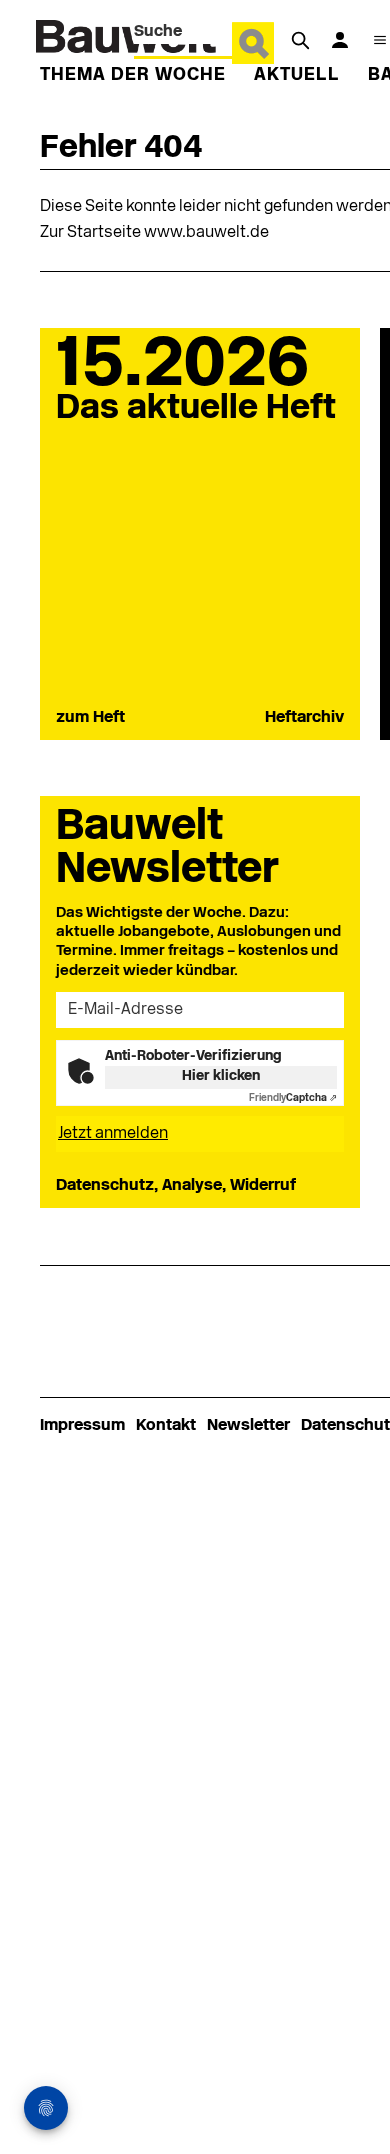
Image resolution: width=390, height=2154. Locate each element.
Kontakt (166, 1426)
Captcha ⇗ (293, 1098)
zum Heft (90, 718)
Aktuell (297, 75)
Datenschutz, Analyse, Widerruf (176, 1186)
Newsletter (248, 1426)
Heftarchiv (304, 718)
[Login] (340, 40)
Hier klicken (221, 1076)
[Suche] (300, 40)
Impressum (82, 1426)
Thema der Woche (133, 75)
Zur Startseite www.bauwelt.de (154, 233)
